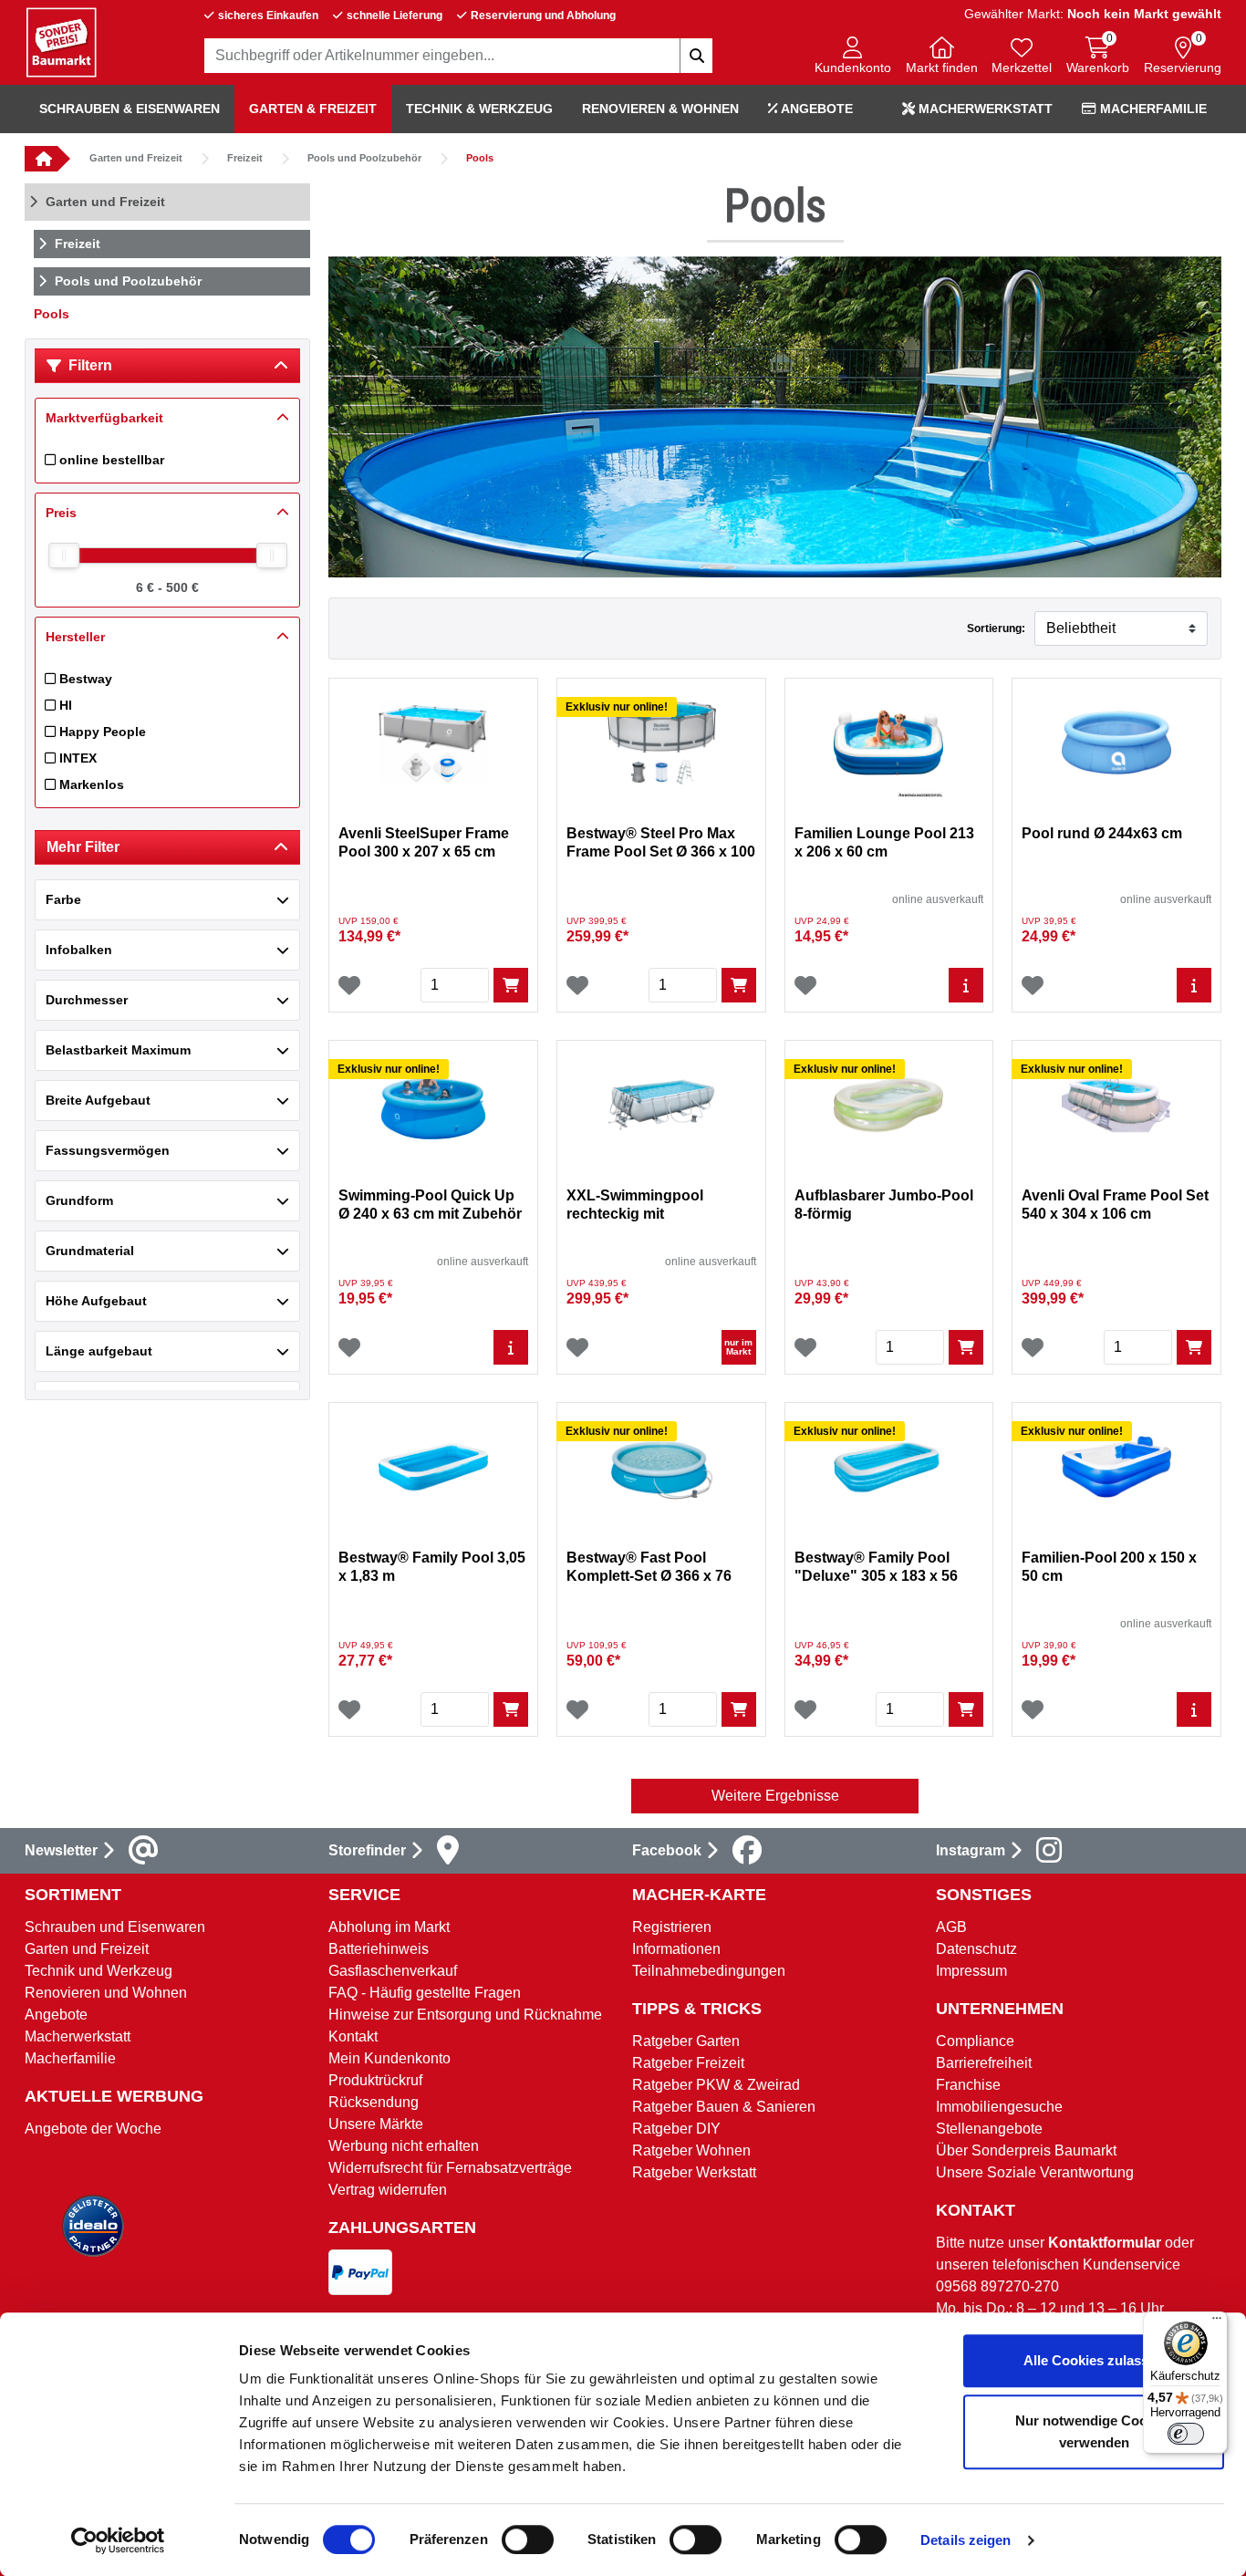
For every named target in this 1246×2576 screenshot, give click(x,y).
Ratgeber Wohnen (691, 2150)
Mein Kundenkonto (389, 2058)
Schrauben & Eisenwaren (130, 109)
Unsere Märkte (376, 2124)
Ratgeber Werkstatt (694, 2172)
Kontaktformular (1105, 2243)
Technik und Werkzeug (99, 1971)
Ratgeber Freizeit (688, 2063)
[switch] (528, 2540)
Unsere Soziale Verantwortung (1035, 2172)
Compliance (975, 2041)
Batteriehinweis (379, 1949)
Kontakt (353, 2036)
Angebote (815, 109)
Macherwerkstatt (984, 109)
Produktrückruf (375, 2080)
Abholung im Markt (389, 1927)
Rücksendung (374, 2102)
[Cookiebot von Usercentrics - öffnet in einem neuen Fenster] (118, 2540)
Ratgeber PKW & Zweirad (716, 2085)
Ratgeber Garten (686, 2041)
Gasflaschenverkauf (393, 1971)
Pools (480, 158)
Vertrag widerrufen (388, 2190)
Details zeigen (966, 2540)
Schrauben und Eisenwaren (115, 1927)
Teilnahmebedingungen (709, 1971)
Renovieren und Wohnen (106, 1993)
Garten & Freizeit (313, 109)
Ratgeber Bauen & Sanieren (724, 2107)
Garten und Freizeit (136, 158)
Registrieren (672, 1927)
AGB (951, 1927)
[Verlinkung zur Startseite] (41, 159)
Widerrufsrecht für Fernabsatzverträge (450, 2168)
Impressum (971, 1971)
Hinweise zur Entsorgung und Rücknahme (465, 2015)
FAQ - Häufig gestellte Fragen (425, 1993)
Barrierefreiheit (984, 2063)
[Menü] (1217, 2322)
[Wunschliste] (349, 985)
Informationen (676, 1949)
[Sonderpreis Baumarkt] (61, 42)
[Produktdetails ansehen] (966, 985)
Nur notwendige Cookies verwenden (1094, 2431)
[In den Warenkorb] (511, 985)
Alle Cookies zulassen (1094, 2360)
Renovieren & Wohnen (660, 109)
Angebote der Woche (93, 2129)
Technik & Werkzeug (479, 109)
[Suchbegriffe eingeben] (696, 56)
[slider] (64, 556)
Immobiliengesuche (999, 2107)
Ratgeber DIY (676, 2129)
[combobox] (459, 56)
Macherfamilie (1152, 109)
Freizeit (245, 158)
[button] (853, 57)
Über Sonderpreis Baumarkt (1026, 2150)
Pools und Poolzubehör (364, 158)
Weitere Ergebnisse (775, 1796)
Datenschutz (976, 1949)
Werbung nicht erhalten (404, 2146)
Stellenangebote (989, 2129)
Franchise (968, 2085)
